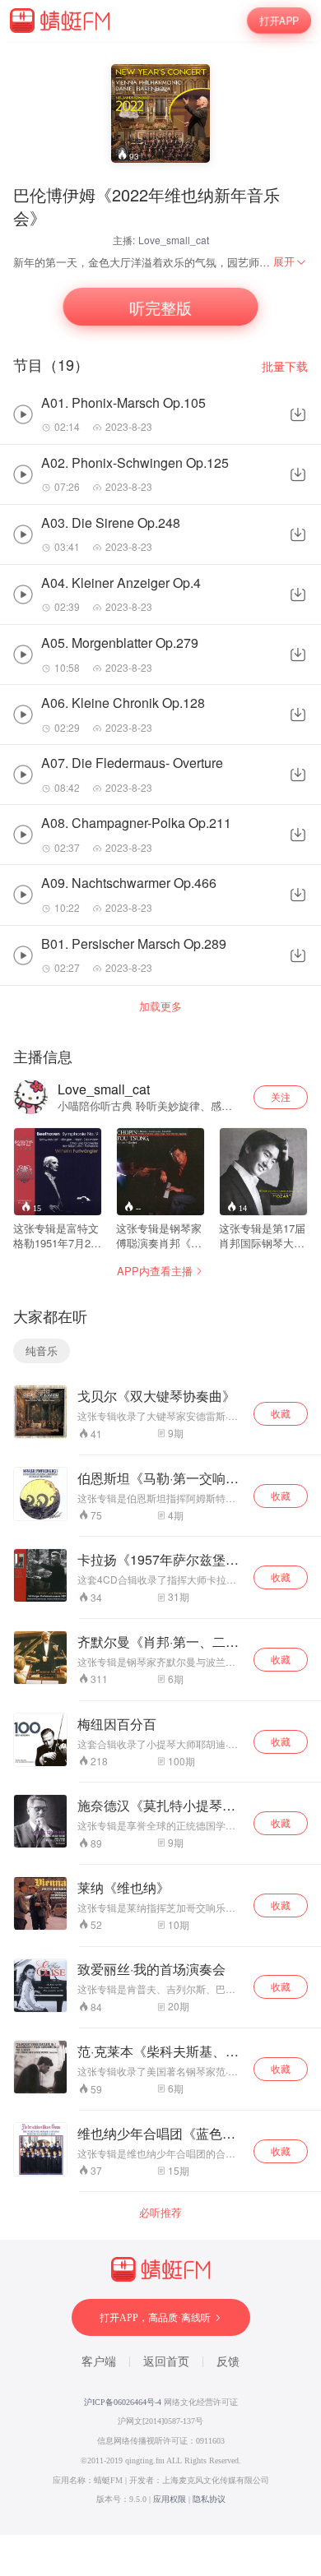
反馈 (228, 2362)
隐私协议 (209, 2499)
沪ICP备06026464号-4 (123, 2402)
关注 (281, 1096)
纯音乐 (42, 1350)
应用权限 (170, 2499)
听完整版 (160, 307)
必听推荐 (160, 2213)
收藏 (281, 1413)
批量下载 (285, 366)
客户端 (99, 2362)
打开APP (279, 20)
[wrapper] (160, 1288)
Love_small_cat (174, 240)
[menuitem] (291, 261)
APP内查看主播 (155, 1271)
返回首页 (166, 2362)
